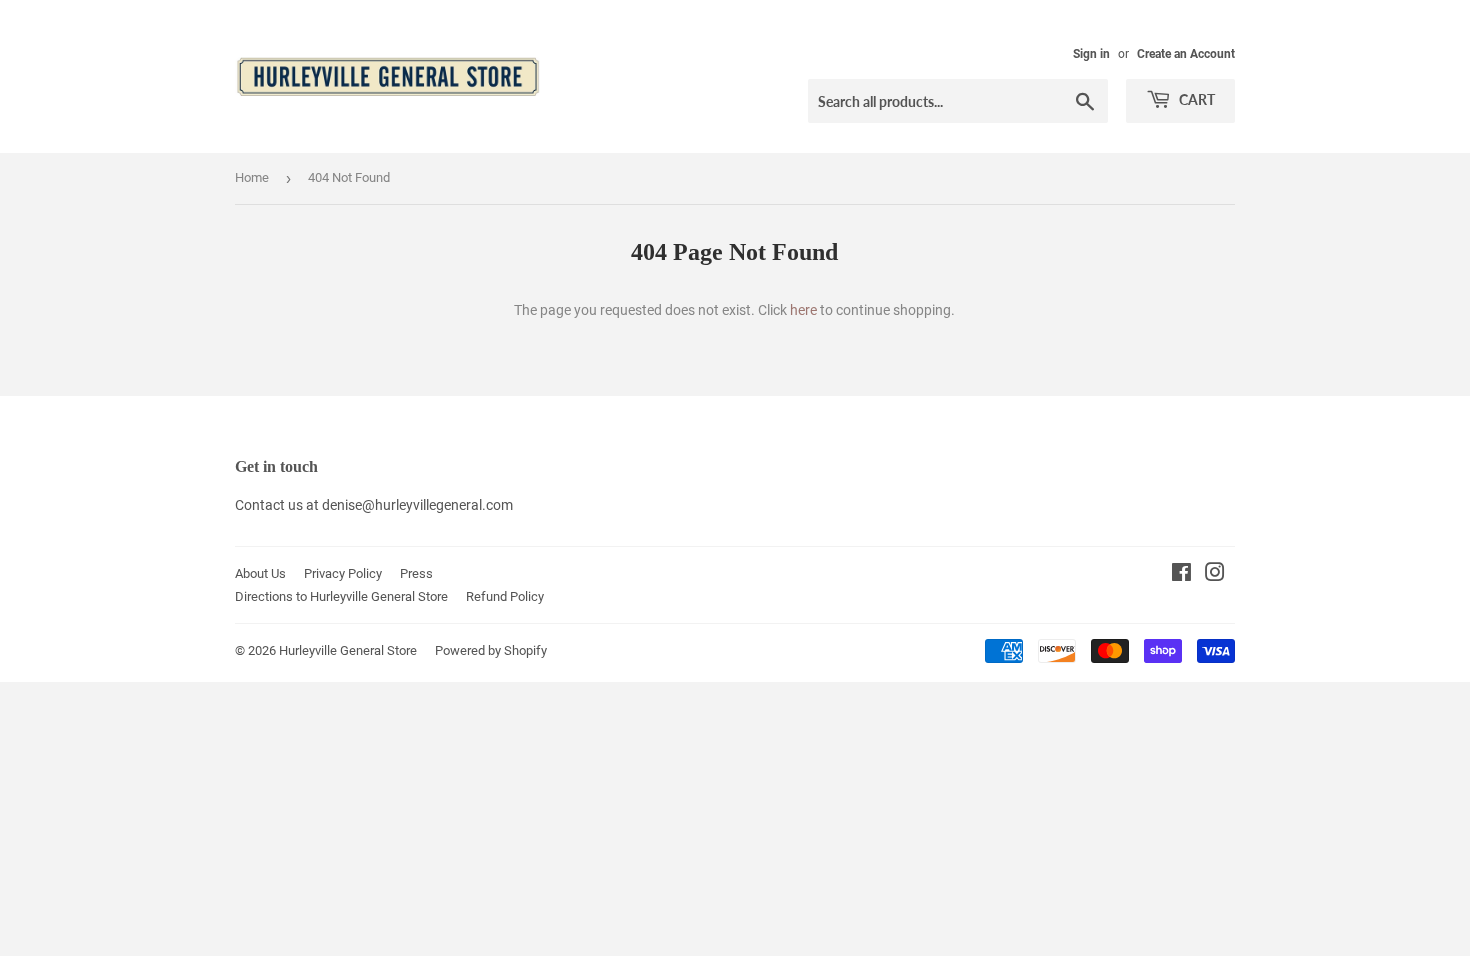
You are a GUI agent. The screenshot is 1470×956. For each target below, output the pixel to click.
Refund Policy (505, 596)
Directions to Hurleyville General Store (341, 596)
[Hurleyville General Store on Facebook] (1181, 575)
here (803, 310)
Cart (1195, 99)
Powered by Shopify (491, 650)
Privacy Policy (343, 573)
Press (416, 573)
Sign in (1091, 54)
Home (252, 177)
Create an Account (1186, 54)
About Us (260, 573)
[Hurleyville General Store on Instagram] (1215, 575)
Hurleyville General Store (348, 650)
